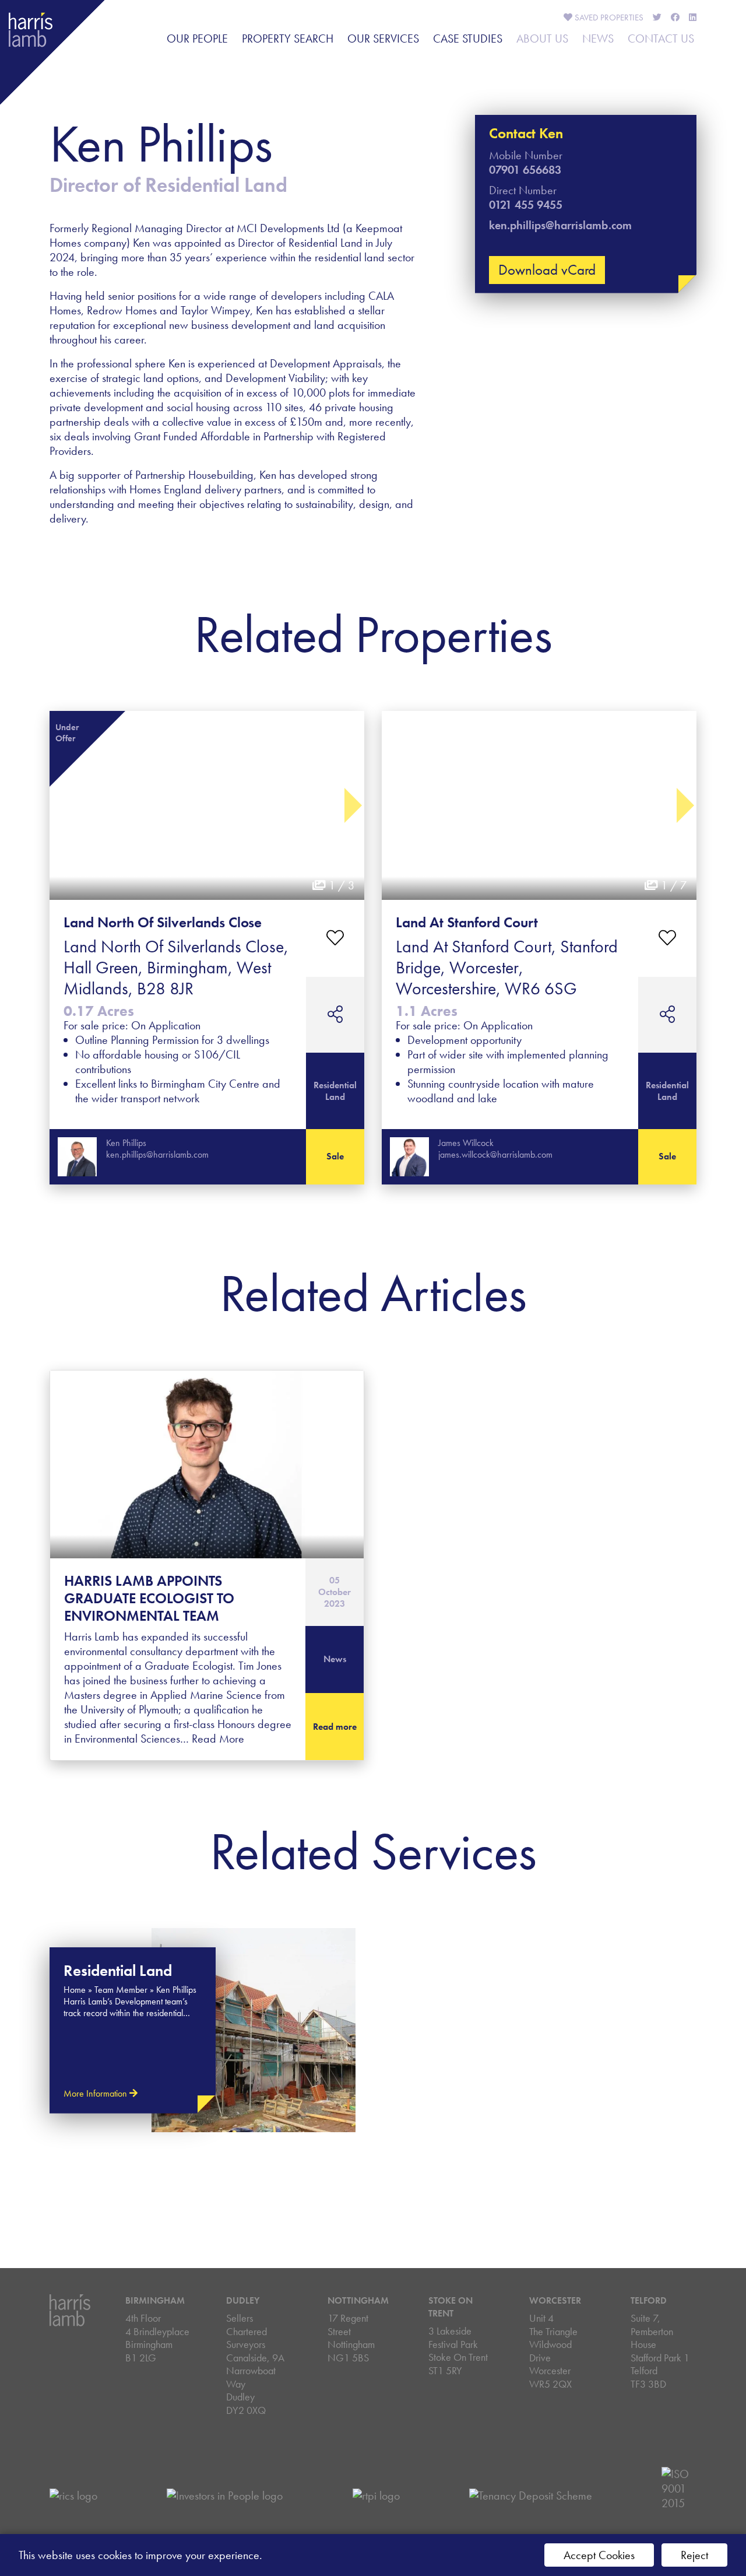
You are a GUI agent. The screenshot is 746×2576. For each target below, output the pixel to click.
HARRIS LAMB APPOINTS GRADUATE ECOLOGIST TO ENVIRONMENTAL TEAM (149, 1598)
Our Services (383, 38)
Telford (649, 2300)
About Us (542, 38)
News (598, 38)
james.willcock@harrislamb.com (495, 1154)
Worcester (555, 2300)
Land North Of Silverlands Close (163, 922)
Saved (608, 17)
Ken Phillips (126, 1143)
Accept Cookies (599, 2555)
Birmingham (155, 2300)
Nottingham (358, 2300)
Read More (218, 1739)
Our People (197, 38)
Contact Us (661, 38)
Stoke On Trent (451, 2307)
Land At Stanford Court (467, 922)
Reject (694, 2555)
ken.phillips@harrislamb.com (560, 225)
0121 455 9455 (526, 205)
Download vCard (547, 270)
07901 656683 (525, 170)
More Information (96, 2093)
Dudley (243, 2300)
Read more (335, 1727)
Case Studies (468, 38)
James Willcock (466, 1143)
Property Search (288, 38)
